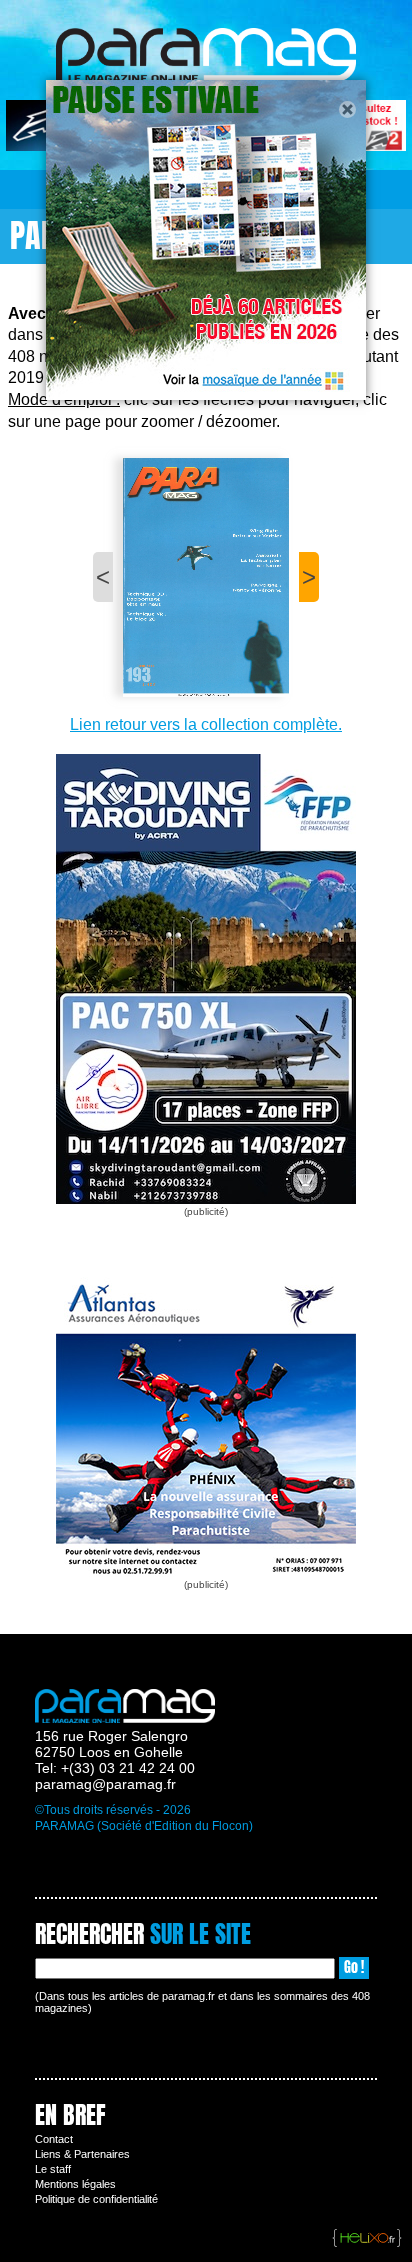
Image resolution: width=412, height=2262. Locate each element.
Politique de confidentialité (96, 2199)
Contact (54, 2139)
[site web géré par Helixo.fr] (367, 2239)
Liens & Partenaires (82, 2154)
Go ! (354, 1967)
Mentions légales (75, 2184)
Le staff (53, 2169)
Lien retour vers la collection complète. (206, 724)
